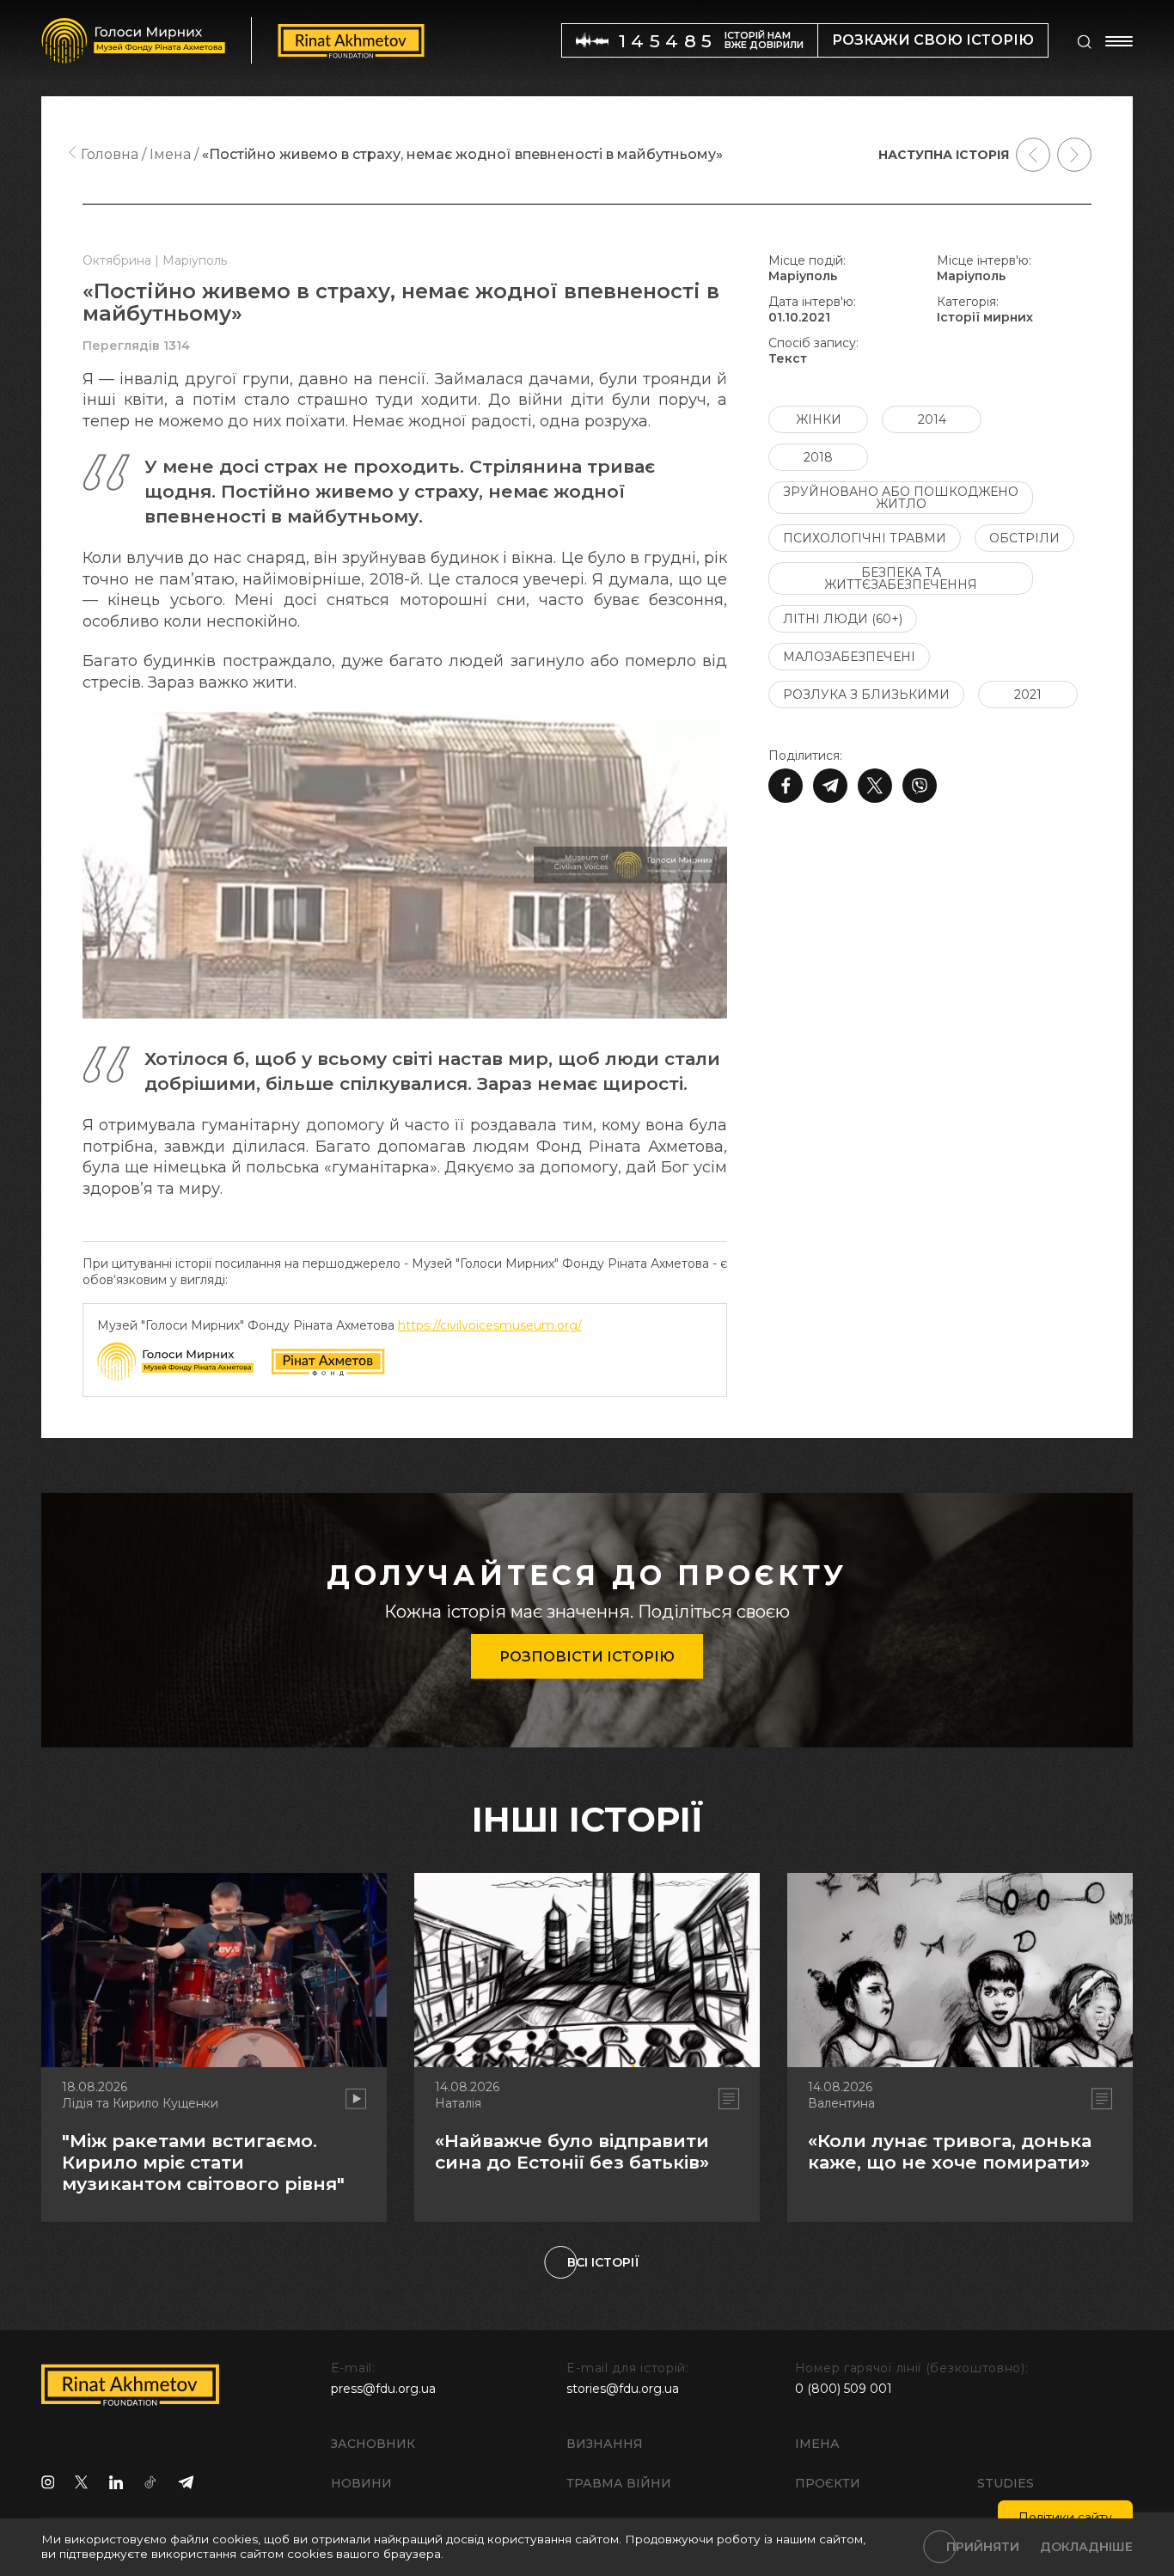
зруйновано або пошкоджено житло (901, 498)
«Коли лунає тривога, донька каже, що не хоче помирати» (950, 2151)
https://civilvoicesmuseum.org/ (490, 1325)
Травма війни (619, 2483)
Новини (361, 2483)
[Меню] (1119, 41)
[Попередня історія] (1033, 155)
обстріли (1024, 538)
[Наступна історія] (1074, 155)
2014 (932, 419)
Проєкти (828, 2483)
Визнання (605, 2444)
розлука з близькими (866, 694)
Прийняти (983, 2547)
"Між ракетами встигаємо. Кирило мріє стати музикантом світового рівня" (203, 2162)
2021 (1028, 694)
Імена (817, 2444)
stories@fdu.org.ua (623, 2389)
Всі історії (603, 2262)
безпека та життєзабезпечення (901, 578)
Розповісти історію (587, 1657)
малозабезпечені (849, 657)
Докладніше (1086, 2547)
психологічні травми (865, 538)
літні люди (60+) (843, 619)
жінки (819, 419)
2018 (818, 457)
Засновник (373, 2444)
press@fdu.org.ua (383, 2389)
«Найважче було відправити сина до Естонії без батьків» (572, 2151)
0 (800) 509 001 (844, 2389)
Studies (1006, 2483)
